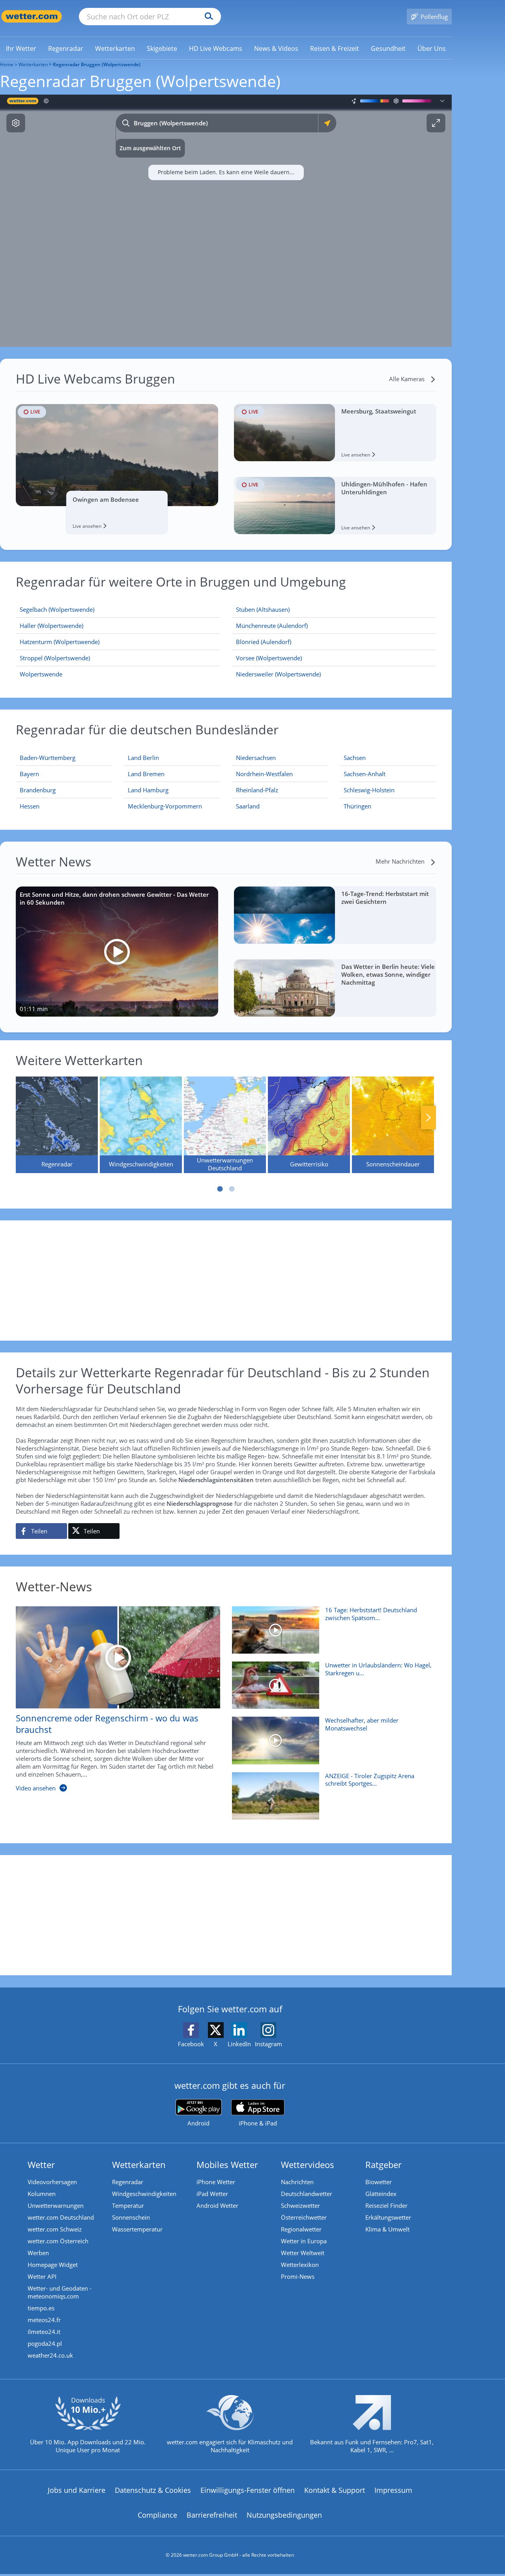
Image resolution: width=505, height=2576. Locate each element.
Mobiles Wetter (227, 2164)
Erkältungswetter (388, 2217)
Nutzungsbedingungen (284, 2515)
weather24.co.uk (50, 2355)
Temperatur (128, 2205)
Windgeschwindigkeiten (144, 2194)
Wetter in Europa (304, 2241)
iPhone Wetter (216, 2182)
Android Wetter (217, 2205)
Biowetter (379, 2182)
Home (7, 64)
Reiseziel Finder (386, 2205)
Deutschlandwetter (307, 2194)
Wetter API (42, 2276)
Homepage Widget (53, 2265)
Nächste (428, 1118)
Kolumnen (42, 2194)
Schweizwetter (300, 2205)
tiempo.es (41, 2308)
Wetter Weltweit (303, 2253)
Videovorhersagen (52, 2182)
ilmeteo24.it (44, 2332)
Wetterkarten (33, 64)
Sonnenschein (131, 2217)
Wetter (41, 2164)
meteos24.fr (44, 2320)
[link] (21, 48)
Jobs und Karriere (77, 2490)
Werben (38, 2253)
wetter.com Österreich (58, 2241)
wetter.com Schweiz (55, 2229)
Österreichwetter (304, 2217)
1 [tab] (220, 1189)
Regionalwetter (301, 2229)
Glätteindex (381, 2194)
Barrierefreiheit (212, 2515)
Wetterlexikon (300, 2265)
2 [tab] (232, 1189)
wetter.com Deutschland (61, 2217)
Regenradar (128, 2182)
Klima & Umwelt (387, 2229)
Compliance (157, 2515)
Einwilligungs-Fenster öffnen (248, 2490)
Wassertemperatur (137, 2229)
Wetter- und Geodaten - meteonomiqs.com (60, 2292)
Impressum (393, 2490)
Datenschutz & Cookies (153, 2490)
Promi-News (298, 2276)
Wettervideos (308, 2164)
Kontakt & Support (335, 2490)
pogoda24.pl (45, 2343)
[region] (226, 221)
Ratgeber (383, 2164)
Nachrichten (297, 2182)
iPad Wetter (212, 2194)
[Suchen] (207, 17)
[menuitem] (21, 48)
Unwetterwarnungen (56, 2205)
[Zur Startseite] (32, 16)
